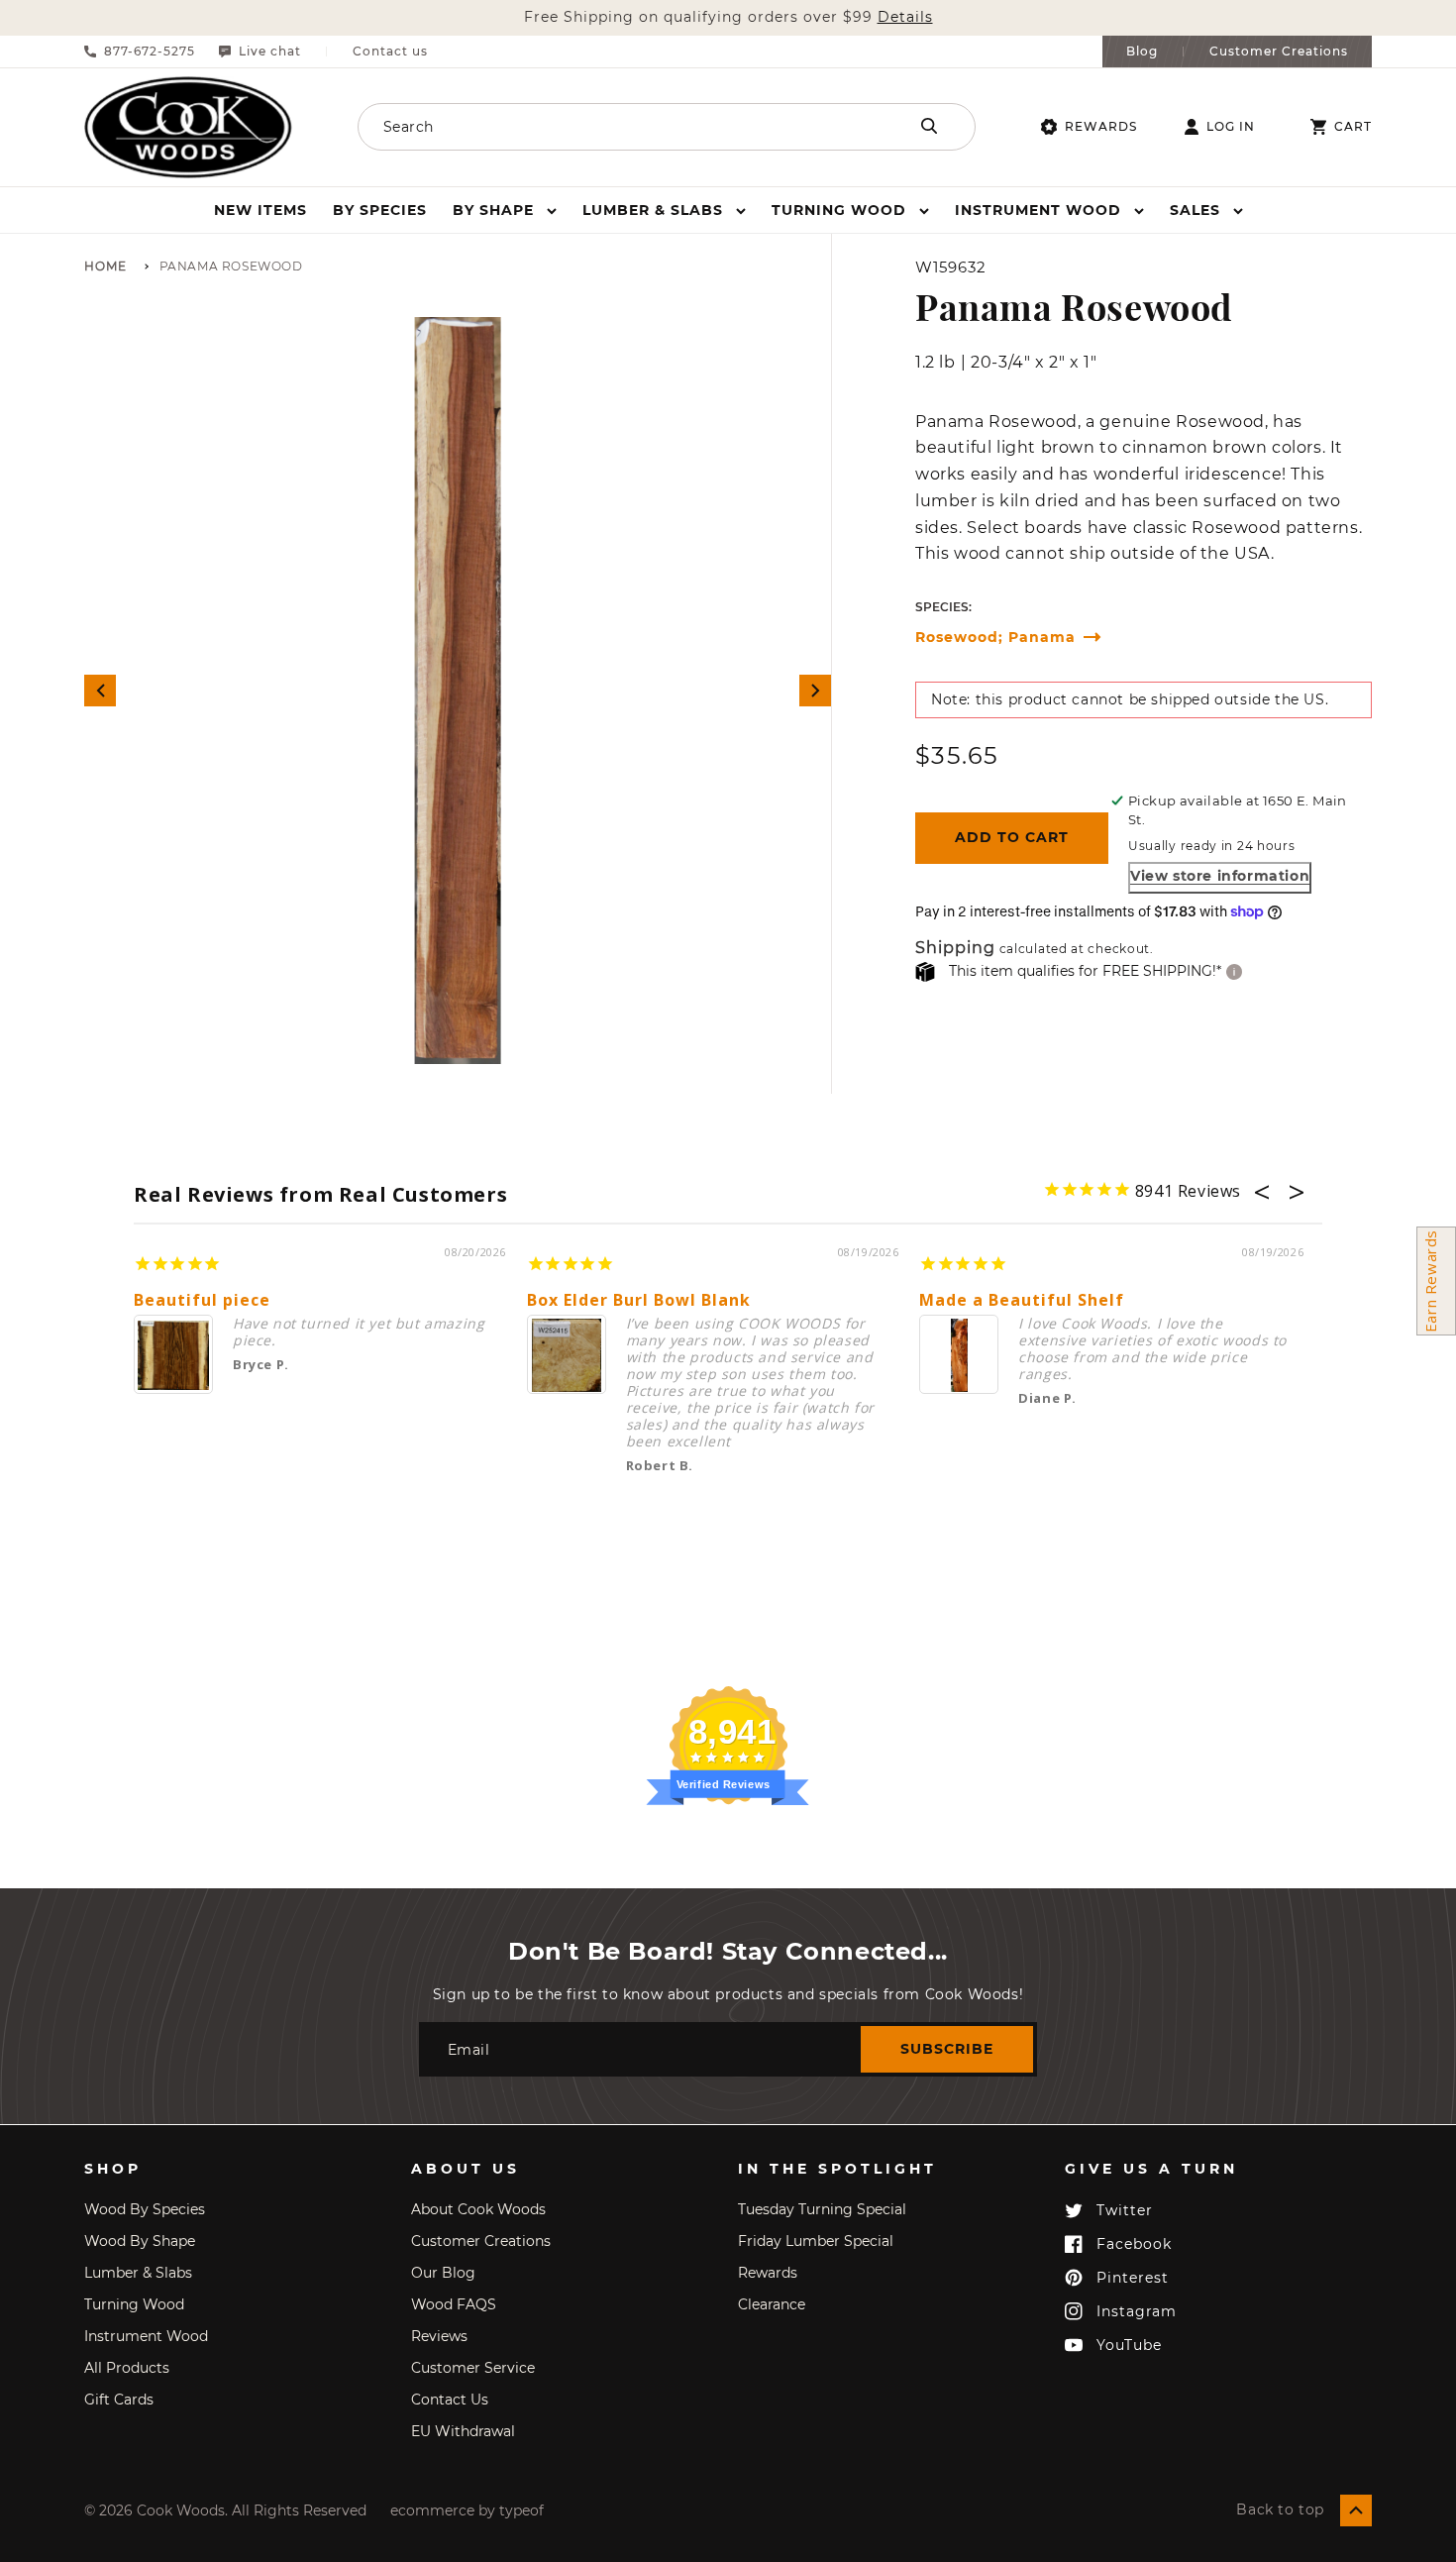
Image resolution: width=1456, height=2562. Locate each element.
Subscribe (947, 2049)
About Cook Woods (478, 2209)
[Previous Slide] (100, 691)
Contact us (390, 52)
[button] (505, 210)
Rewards (1101, 126)
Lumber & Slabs (138, 2273)
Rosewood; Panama (995, 638)
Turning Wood (134, 2304)
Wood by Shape (140, 2241)
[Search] (929, 126)
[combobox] (606, 127)
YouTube (1129, 2345)
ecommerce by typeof (467, 2510)
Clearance (772, 2304)
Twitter (1125, 2210)
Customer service (473, 2368)
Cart (1353, 127)
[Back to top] (1356, 2510)
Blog (1142, 52)
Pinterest (1133, 2278)
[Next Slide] (815, 691)
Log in (1231, 127)
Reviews (439, 2336)
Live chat (270, 52)
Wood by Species (145, 2209)
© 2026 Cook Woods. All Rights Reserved (225, 2510)
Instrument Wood (146, 2336)
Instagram (1137, 2311)
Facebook (1134, 2244)
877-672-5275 (150, 52)
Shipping (955, 949)
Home (105, 267)
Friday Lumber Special (816, 2241)
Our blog (443, 2273)
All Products (127, 2368)
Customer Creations (1279, 52)
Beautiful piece (202, 1300)
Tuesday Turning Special (822, 2209)
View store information (1220, 876)
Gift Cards (119, 2400)
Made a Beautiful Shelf (1022, 1300)
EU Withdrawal (463, 2431)
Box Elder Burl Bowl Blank (639, 1300)
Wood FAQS (454, 2304)
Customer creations (481, 2241)
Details (905, 17)
